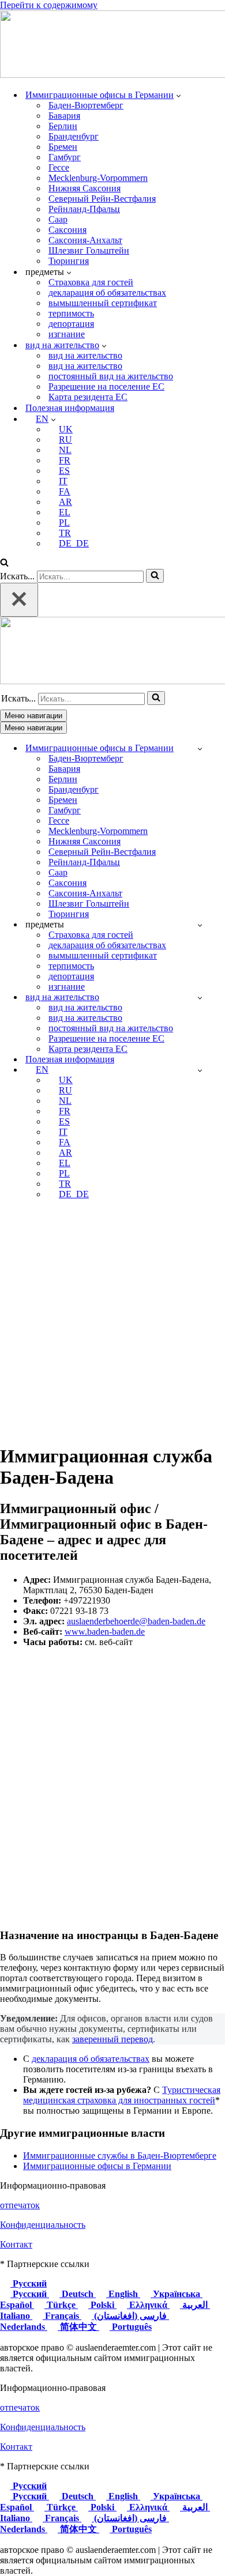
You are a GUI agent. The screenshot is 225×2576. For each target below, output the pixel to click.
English (123, 2294)
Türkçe (61, 2305)
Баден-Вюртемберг (86, 105)
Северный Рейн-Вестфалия (102, 199)
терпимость (71, 313)
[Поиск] (4, 563)
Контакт (16, 2244)
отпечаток (20, 2205)
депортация (71, 324)
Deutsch (78, 2294)
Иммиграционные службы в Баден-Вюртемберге (120, 2156)
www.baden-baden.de (105, 1632)
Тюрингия (69, 261)
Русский (29, 2283)
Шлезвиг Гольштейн (89, 250)
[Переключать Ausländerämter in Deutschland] (200, 748)
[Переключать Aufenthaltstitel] (200, 997)
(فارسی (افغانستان (130, 2316)
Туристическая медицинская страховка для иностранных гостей (122, 2095)
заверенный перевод (112, 2039)
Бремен (63, 147)
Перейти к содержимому (49, 5)
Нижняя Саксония (85, 188)
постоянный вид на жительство (111, 376)
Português (131, 2327)
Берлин (63, 126)
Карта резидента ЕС (88, 397)
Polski (102, 2305)
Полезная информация (70, 408)
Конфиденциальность (43, 2225)
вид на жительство (85, 355)
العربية (195, 2305)
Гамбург (65, 157)
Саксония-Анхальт (85, 240)
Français (62, 2316)
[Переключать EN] (200, 1070)
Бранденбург (74, 136)
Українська (177, 2294)
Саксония (67, 230)
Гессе (59, 167)
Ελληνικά (148, 2305)
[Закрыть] (19, 600)
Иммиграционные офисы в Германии (97, 2166)
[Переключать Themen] (200, 925)
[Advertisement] (112, 1321)
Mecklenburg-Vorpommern (98, 178)
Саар (58, 219)
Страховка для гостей (91, 282)
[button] (179, 95)
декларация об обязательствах (107, 293)
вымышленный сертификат (103, 303)
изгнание (67, 334)
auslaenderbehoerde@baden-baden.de (136, 1621)
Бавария (64, 116)
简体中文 (78, 2327)
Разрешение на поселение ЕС (106, 386)
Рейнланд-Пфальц (84, 209)
